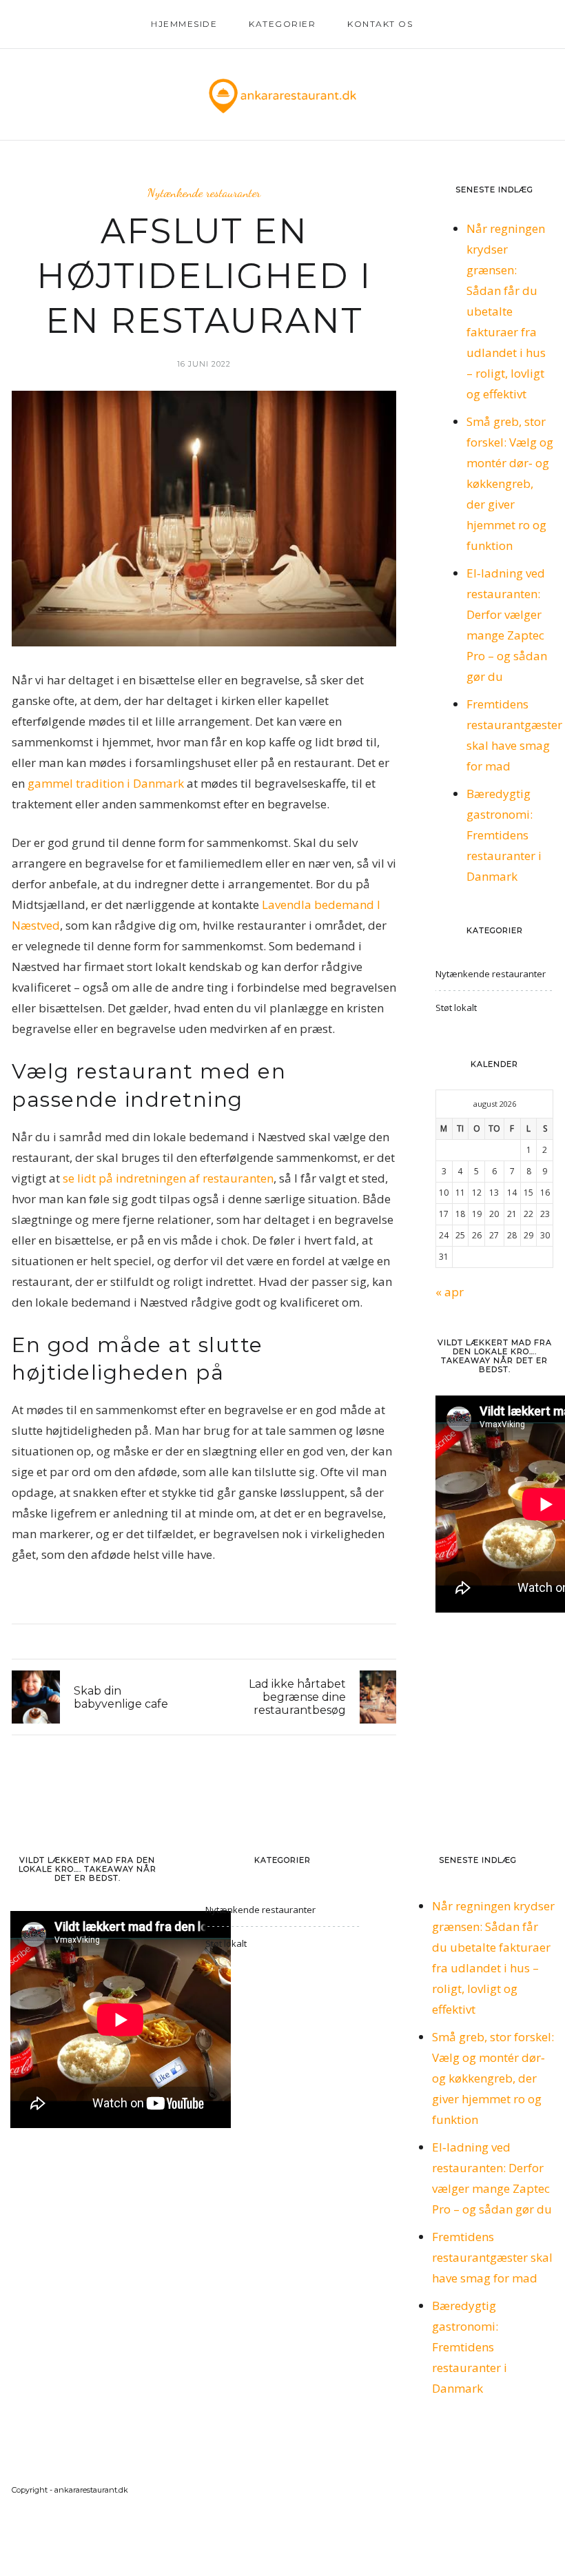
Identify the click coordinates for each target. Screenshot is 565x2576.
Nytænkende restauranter (204, 193)
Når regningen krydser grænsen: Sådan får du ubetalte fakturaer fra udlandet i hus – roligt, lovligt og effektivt (506, 311)
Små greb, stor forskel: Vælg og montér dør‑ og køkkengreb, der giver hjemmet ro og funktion (510, 483)
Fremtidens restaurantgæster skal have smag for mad (492, 2257)
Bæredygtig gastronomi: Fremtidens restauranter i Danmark (504, 835)
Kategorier (282, 24)
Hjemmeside (184, 24)
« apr (450, 1292)
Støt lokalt (456, 1008)
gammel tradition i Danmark (106, 783)
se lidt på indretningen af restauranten (168, 1178)
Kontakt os (380, 24)
